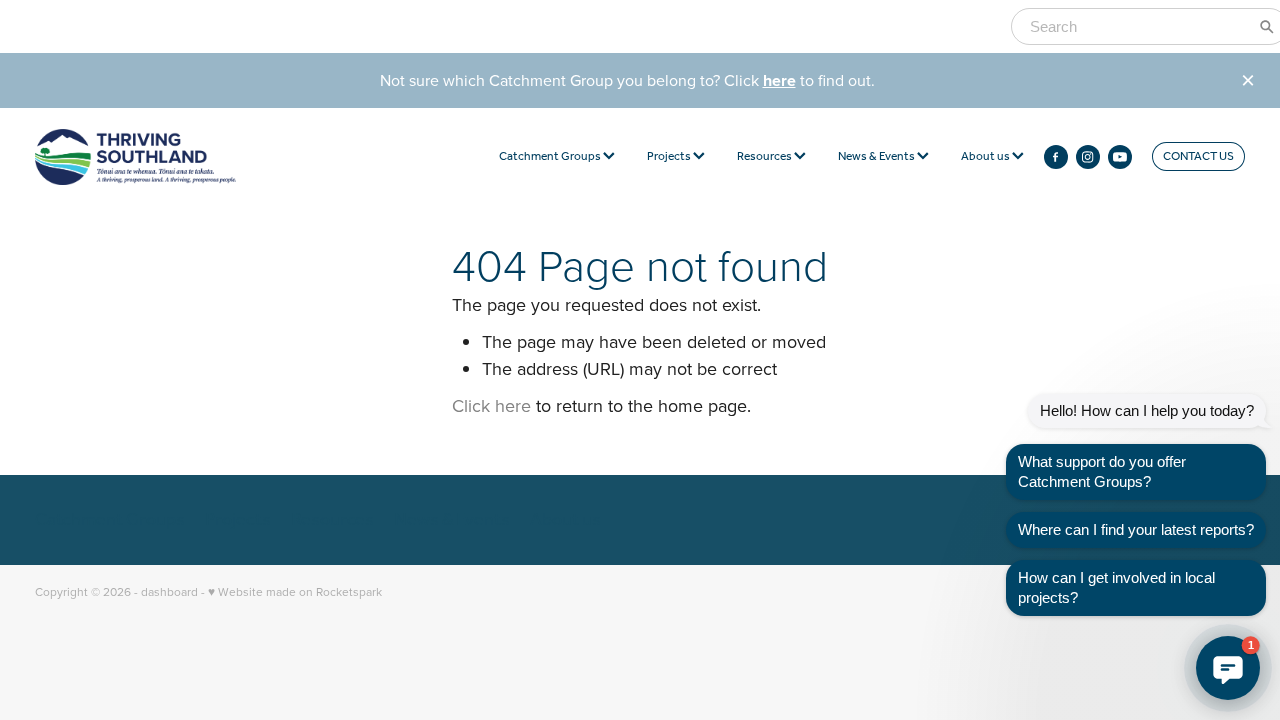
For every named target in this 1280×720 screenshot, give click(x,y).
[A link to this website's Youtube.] (1120, 157)
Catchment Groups (551, 156)
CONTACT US (1198, 156)
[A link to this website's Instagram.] (1088, 157)
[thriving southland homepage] (156, 157)
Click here (491, 405)
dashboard (169, 591)
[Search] (1267, 27)
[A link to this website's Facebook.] (1056, 157)
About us (986, 156)
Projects (670, 156)
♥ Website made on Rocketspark (295, 591)
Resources (765, 156)
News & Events (877, 156)
